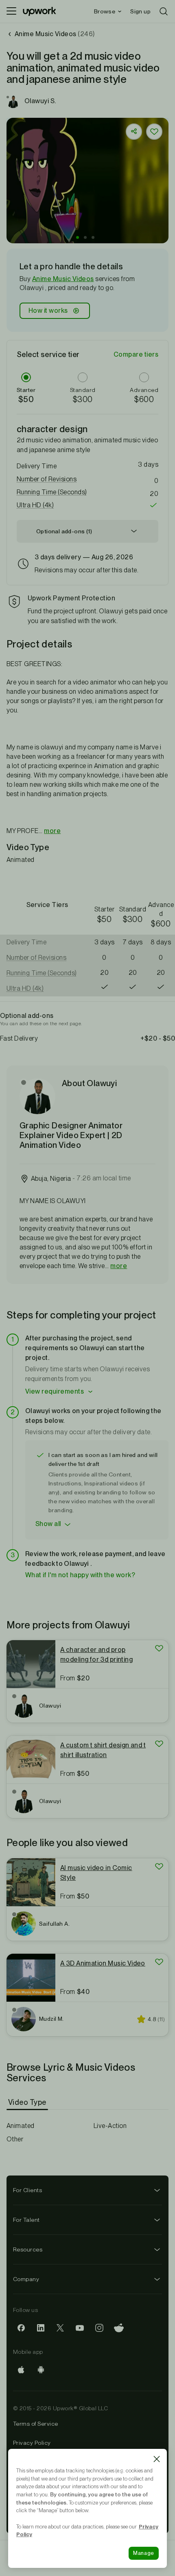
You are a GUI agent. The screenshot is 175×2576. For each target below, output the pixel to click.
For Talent (26, 2220)
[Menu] (11, 11)
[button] (78, 237)
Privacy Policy (32, 2443)
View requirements (55, 1391)
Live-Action (110, 2126)
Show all (48, 1524)
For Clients (27, 2190)
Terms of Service (36, 2424)
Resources (28, 2249)
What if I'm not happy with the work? (80, 1575)
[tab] (28, 2102)
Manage (144, 2553)
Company (26, 2279)
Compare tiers (136, 354)
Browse (105, 11)
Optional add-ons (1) (64, 531)
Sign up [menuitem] (140, 11)
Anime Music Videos (63, 279)
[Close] (157, 2459)
